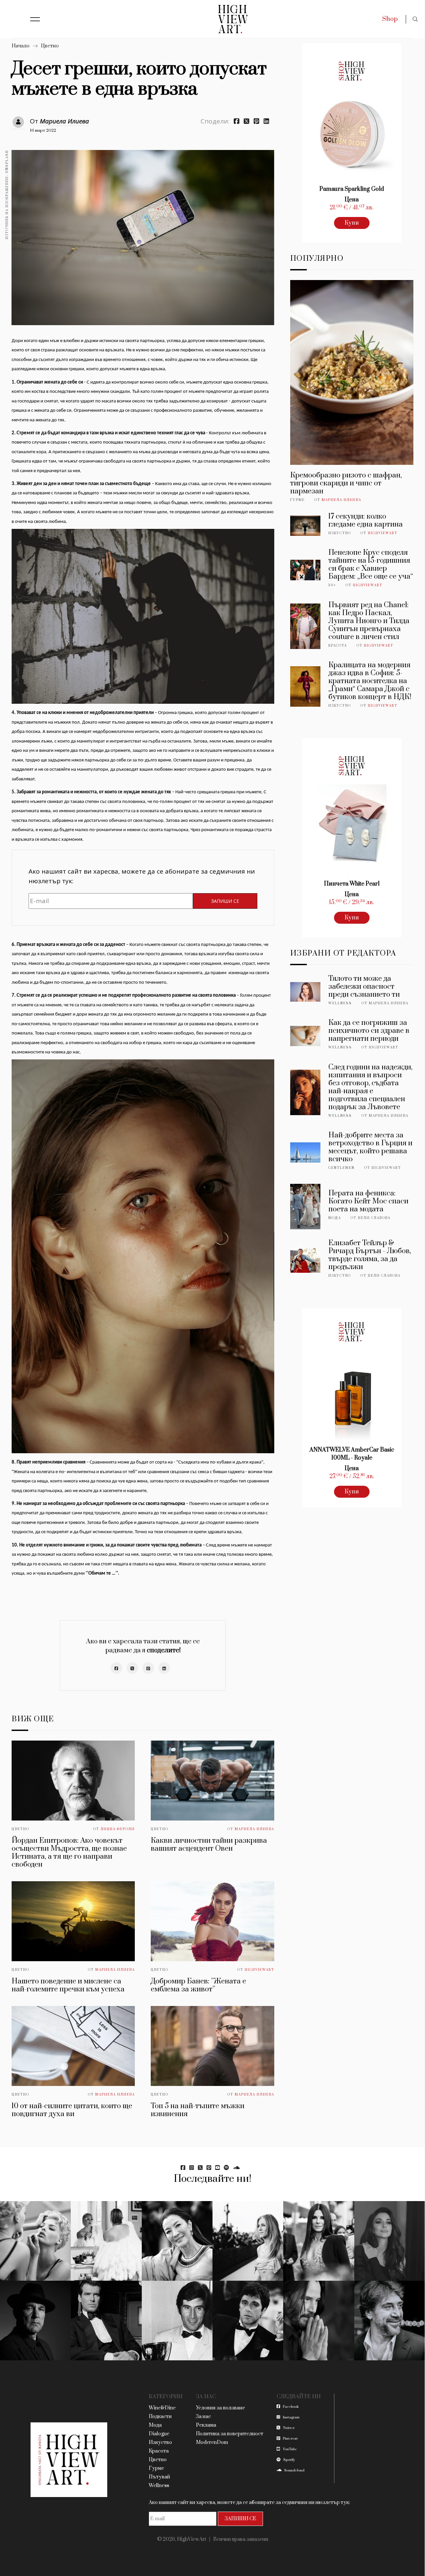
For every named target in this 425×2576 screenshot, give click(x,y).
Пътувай (159, 2477)
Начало (21, 46)
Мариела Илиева (64, 121)
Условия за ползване (220, 2408)
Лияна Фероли (118, 1829)
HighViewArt (259, 1970)
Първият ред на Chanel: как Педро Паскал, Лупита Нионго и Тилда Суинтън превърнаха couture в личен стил (369, 621)
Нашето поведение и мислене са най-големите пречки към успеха (68, 1985)
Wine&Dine (162, 2408)
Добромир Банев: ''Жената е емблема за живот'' (198, 1985)
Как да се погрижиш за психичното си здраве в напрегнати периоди (369, 1031)
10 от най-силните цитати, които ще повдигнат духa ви (72, 2110)
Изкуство (340, 533)
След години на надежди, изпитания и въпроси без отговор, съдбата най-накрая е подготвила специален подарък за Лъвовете (370, 1087)
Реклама (206, 2425)
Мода (335, 1218)
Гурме (297, 500)
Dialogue (159, 2434)
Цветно (50, 46)
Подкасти (160, 2417)
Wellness (340, 1003)
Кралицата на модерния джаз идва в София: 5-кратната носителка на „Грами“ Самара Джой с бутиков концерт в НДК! (370, 681)
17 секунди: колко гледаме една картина (366, 520)
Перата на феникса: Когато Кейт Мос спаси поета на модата (368, 1201)
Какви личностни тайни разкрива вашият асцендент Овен (209, 1845)
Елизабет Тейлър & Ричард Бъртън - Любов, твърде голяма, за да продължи (370, 1255)
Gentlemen (341, 1168)
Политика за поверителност (230, 2434)
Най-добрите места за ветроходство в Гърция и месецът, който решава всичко (370, 1147)
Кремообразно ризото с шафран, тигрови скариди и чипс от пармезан (346, 483)
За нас (203, 2417)
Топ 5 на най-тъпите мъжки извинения (198, 2110)
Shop (390, 19)
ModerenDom (212, 2442)
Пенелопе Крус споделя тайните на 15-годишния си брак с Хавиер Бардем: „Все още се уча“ (371, 565)
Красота (338, 646)
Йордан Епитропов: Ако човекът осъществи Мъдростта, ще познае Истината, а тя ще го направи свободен (69, 1853)
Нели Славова (374, 1218)
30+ (332, 585)
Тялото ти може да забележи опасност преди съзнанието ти (364, 987)
